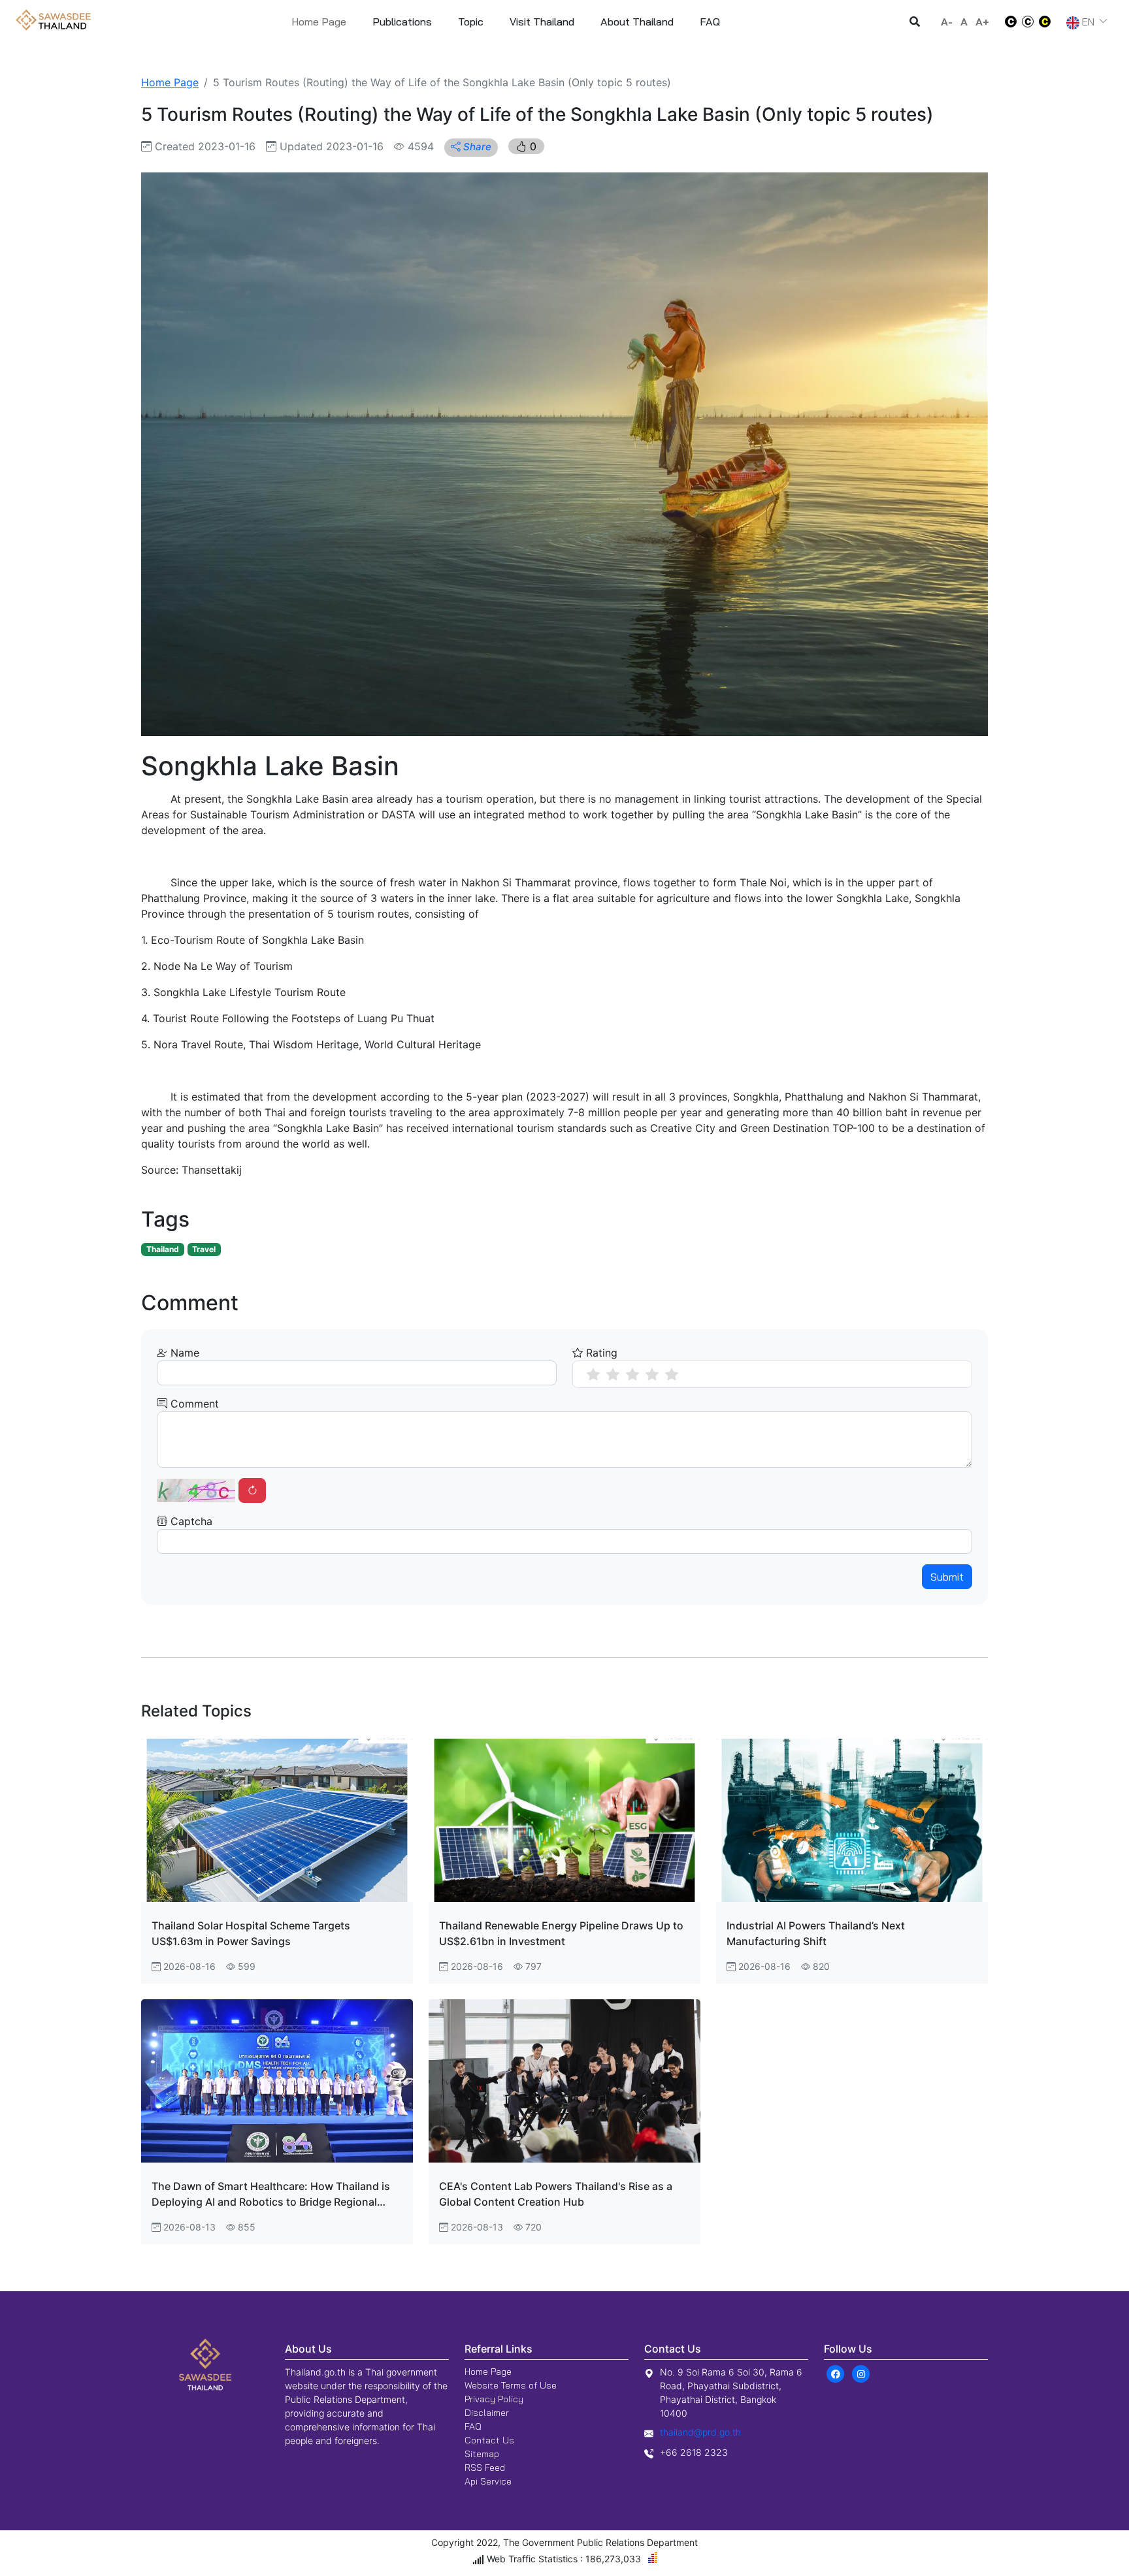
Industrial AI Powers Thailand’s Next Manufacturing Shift (816, 1933)
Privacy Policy (494, 2399)
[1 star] (593, 1374)
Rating (600, 1353)
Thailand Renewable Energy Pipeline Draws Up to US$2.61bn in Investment (561, 1933)
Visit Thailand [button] (542, 22)
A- (947, 22)
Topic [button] (471, 22)
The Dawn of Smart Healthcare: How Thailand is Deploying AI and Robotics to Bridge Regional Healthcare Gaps (271, 2195)
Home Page (319, 22)
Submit (947, 1577)
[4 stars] (652, 1374)
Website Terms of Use (511, 2385)
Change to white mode (1007, 22)
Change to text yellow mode (1049, 22)
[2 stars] (613, 1374)
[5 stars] (672, 1374)
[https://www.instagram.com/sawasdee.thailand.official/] (861, 2374)
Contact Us (489, 2440)
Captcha (190, 1521)
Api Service (488, 2481)
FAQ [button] (710, 22)
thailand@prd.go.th (700, 2432)
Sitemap (482, 2454)
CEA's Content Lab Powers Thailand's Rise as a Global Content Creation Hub (556, 2194)
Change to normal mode (1028, 22)
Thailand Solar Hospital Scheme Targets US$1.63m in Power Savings (251, 1933)
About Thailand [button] (637, 22)
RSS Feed (485, 2468)
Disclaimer (487, 2413)
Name (183, 1353)
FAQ (473, 2426)
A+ (982, 22)
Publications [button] (402, 22)
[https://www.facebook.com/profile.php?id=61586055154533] (835, 2374)
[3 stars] (632, 1374)
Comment (193, 1404)
